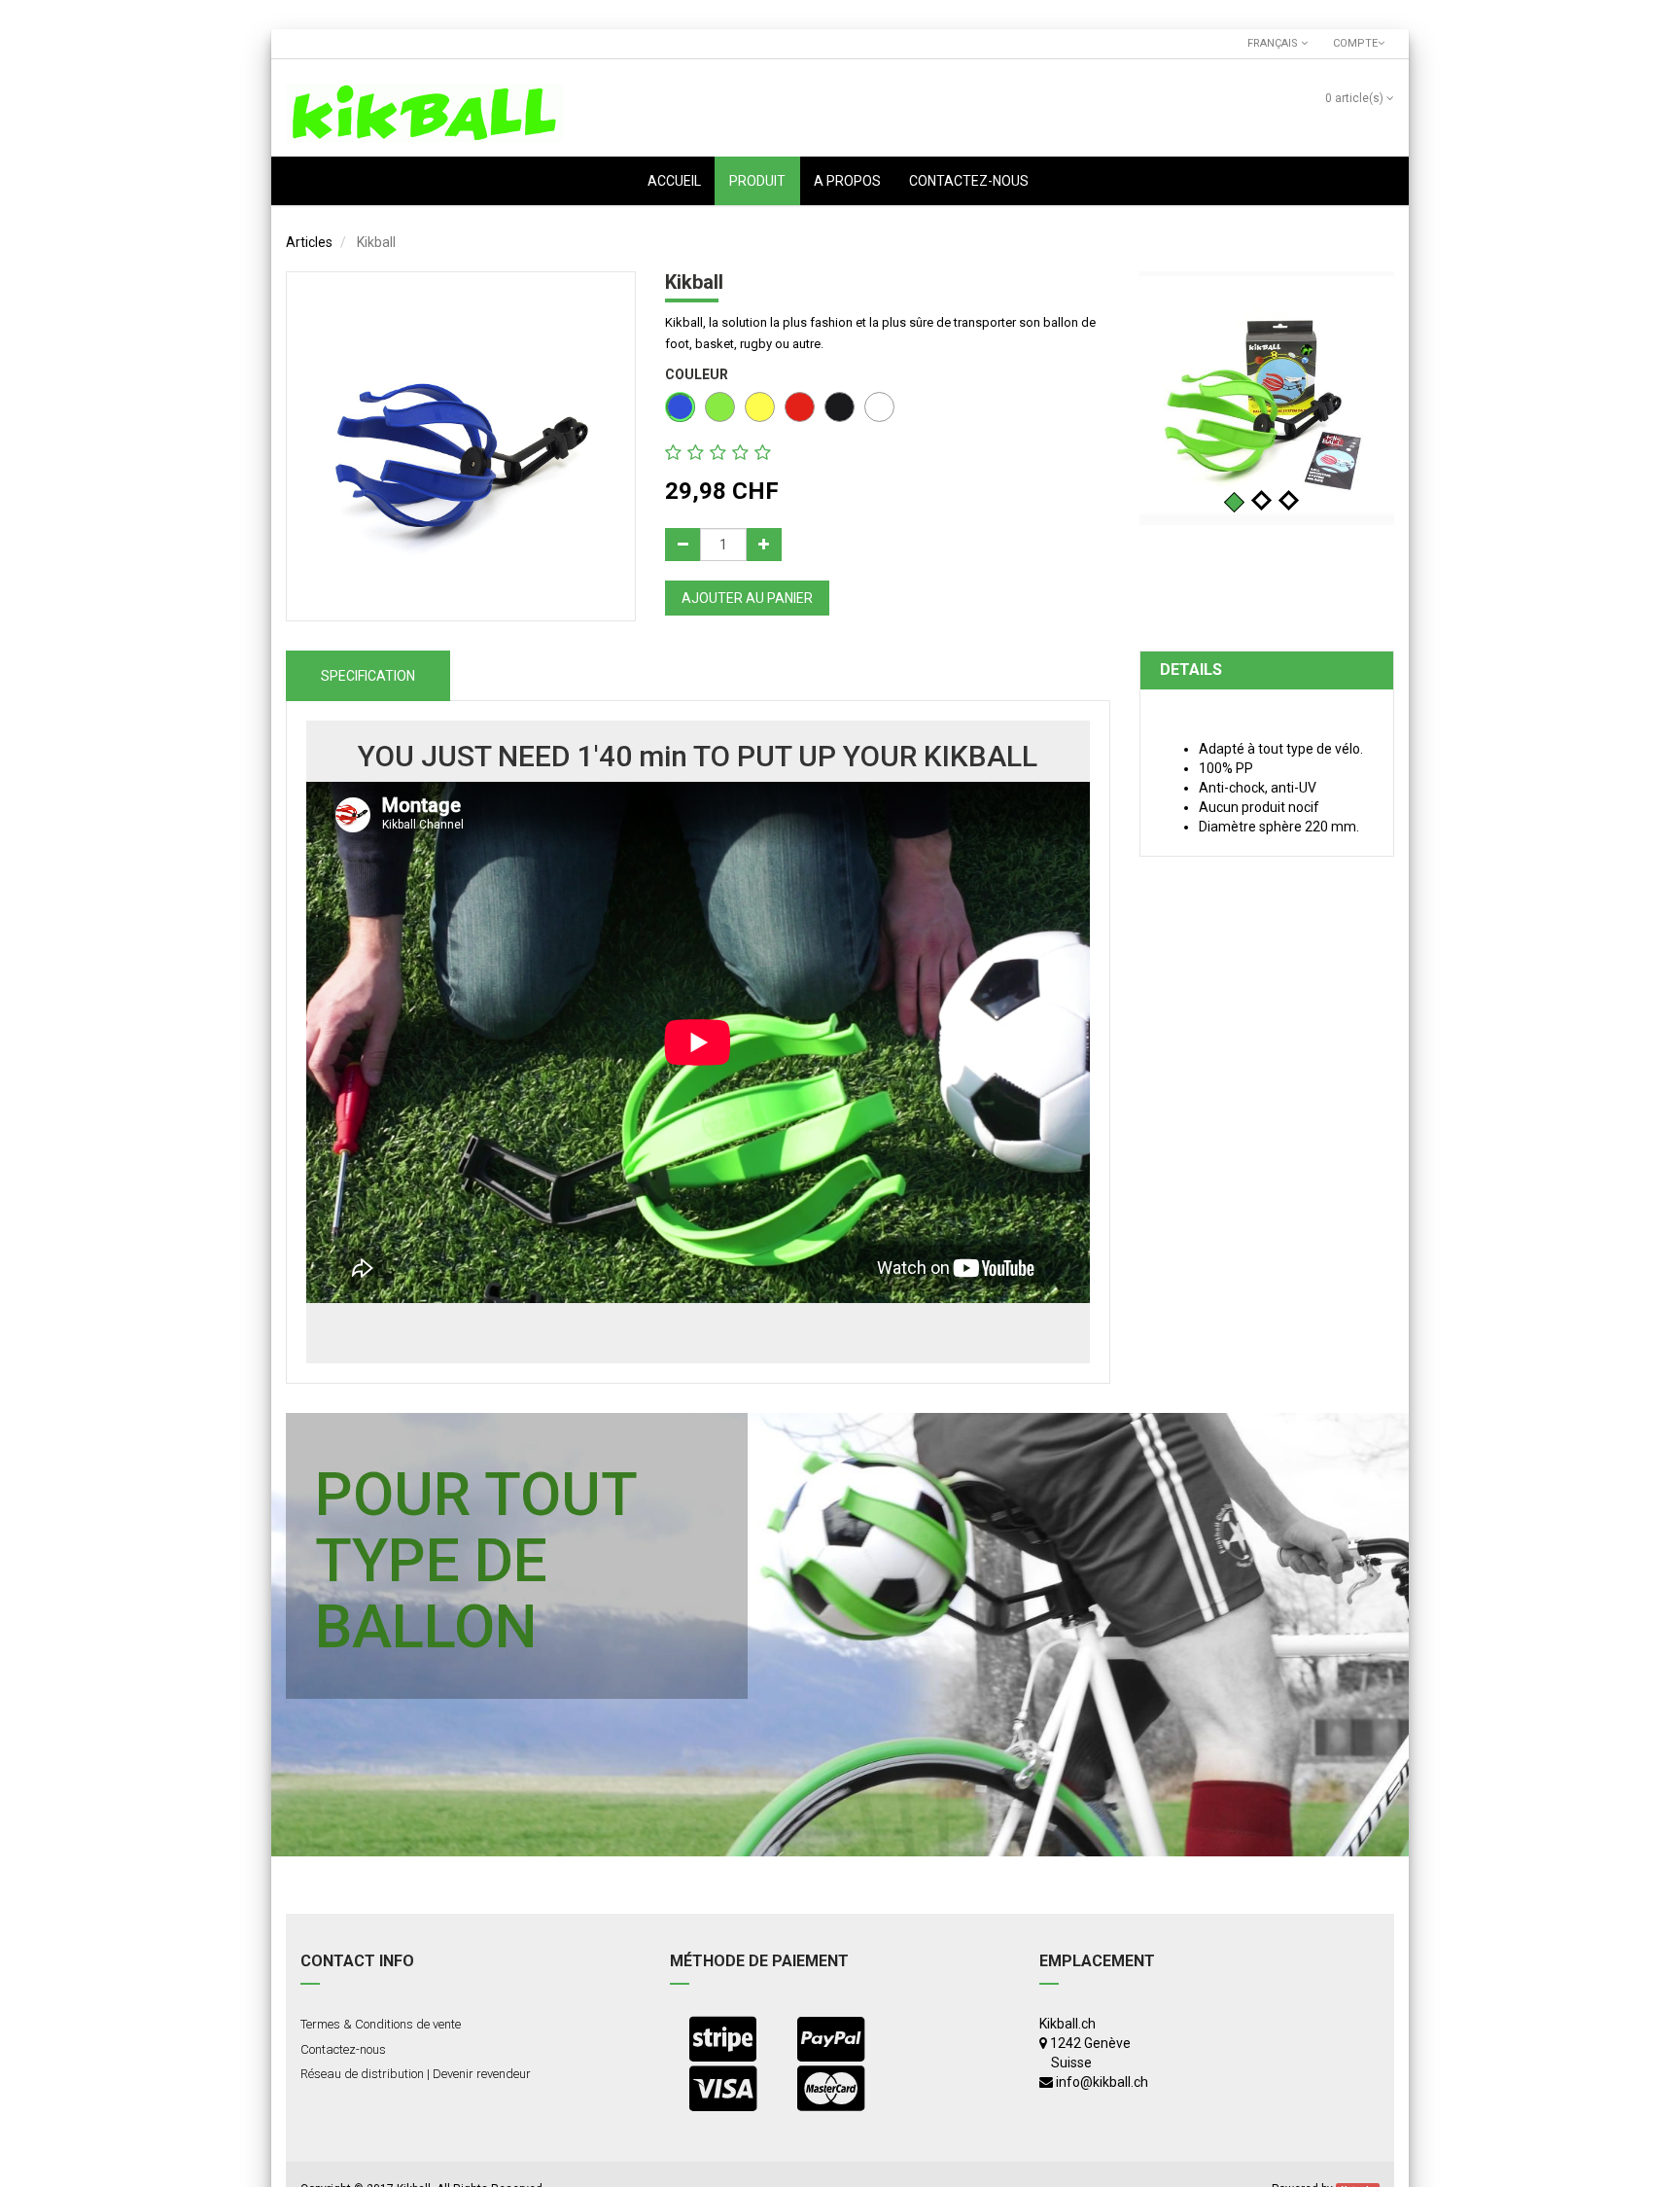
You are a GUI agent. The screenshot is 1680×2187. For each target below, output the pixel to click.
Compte (1352, 43)
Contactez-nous (343, 2049)
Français (1274, 43)
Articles (309, 242)
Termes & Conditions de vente (381, 2024)
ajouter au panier (747, 598)
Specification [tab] (368, 676)
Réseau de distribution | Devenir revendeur (416, 2074)
